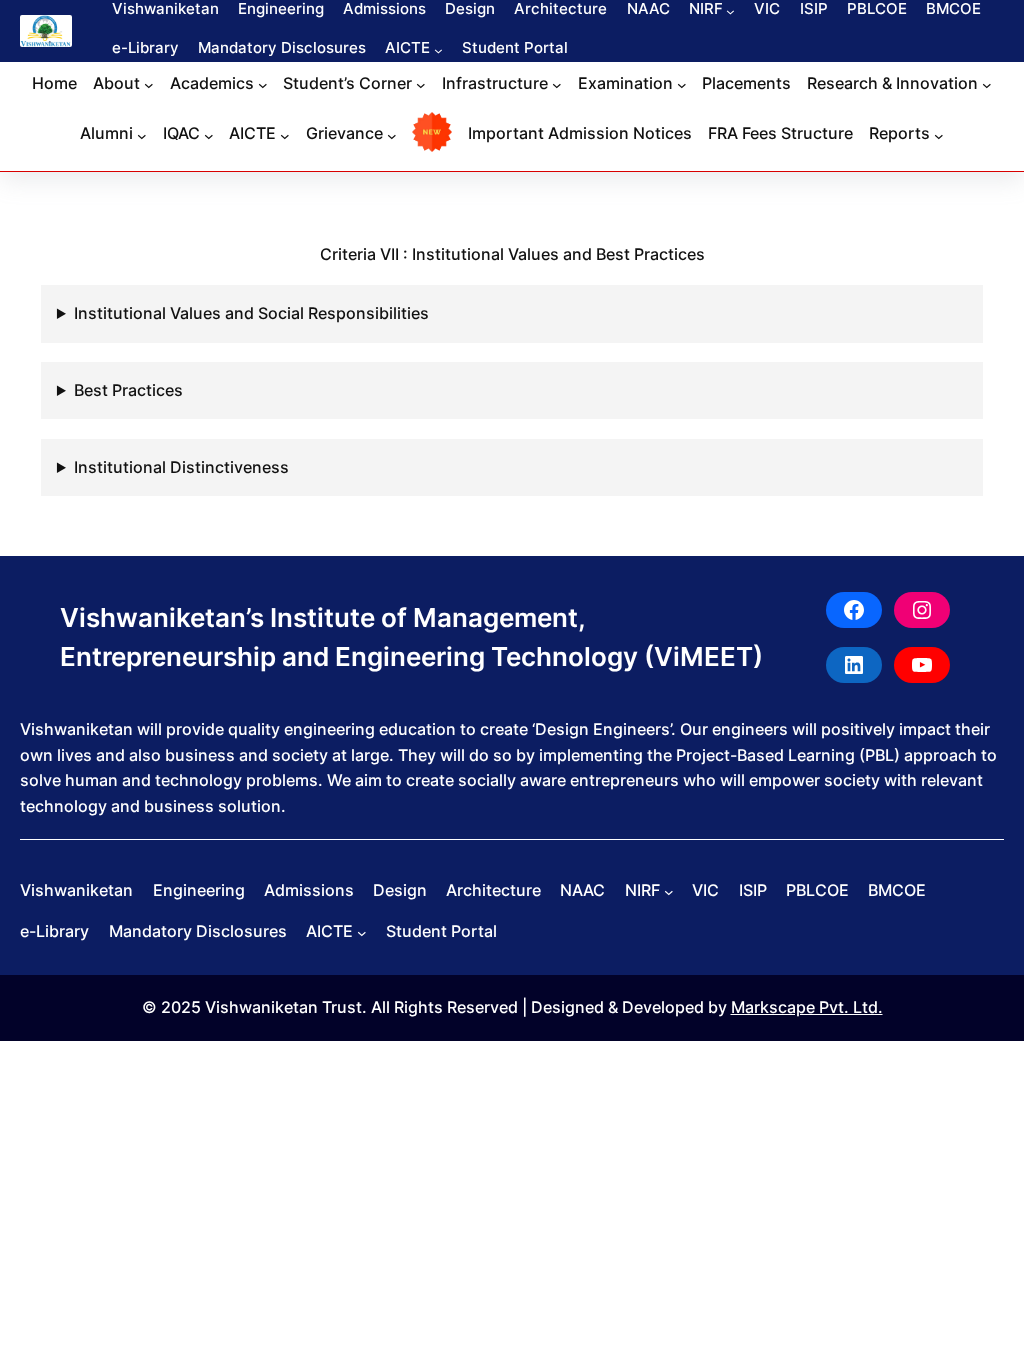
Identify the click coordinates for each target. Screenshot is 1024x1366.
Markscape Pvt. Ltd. (807, 1007)
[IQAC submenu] (209, 135)
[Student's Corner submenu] (421, 85)
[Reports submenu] (939, 135)
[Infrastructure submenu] (557, 85)
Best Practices (128, 390)
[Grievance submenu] (392, 135)
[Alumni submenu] (142, 135)
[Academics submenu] (263, 85)
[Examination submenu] (682, 85)
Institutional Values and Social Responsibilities (251, 313)
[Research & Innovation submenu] (987, 85)
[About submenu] (149, 85)
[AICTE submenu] (438, 50)
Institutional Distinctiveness (181, 467)
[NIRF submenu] (730, 10)
